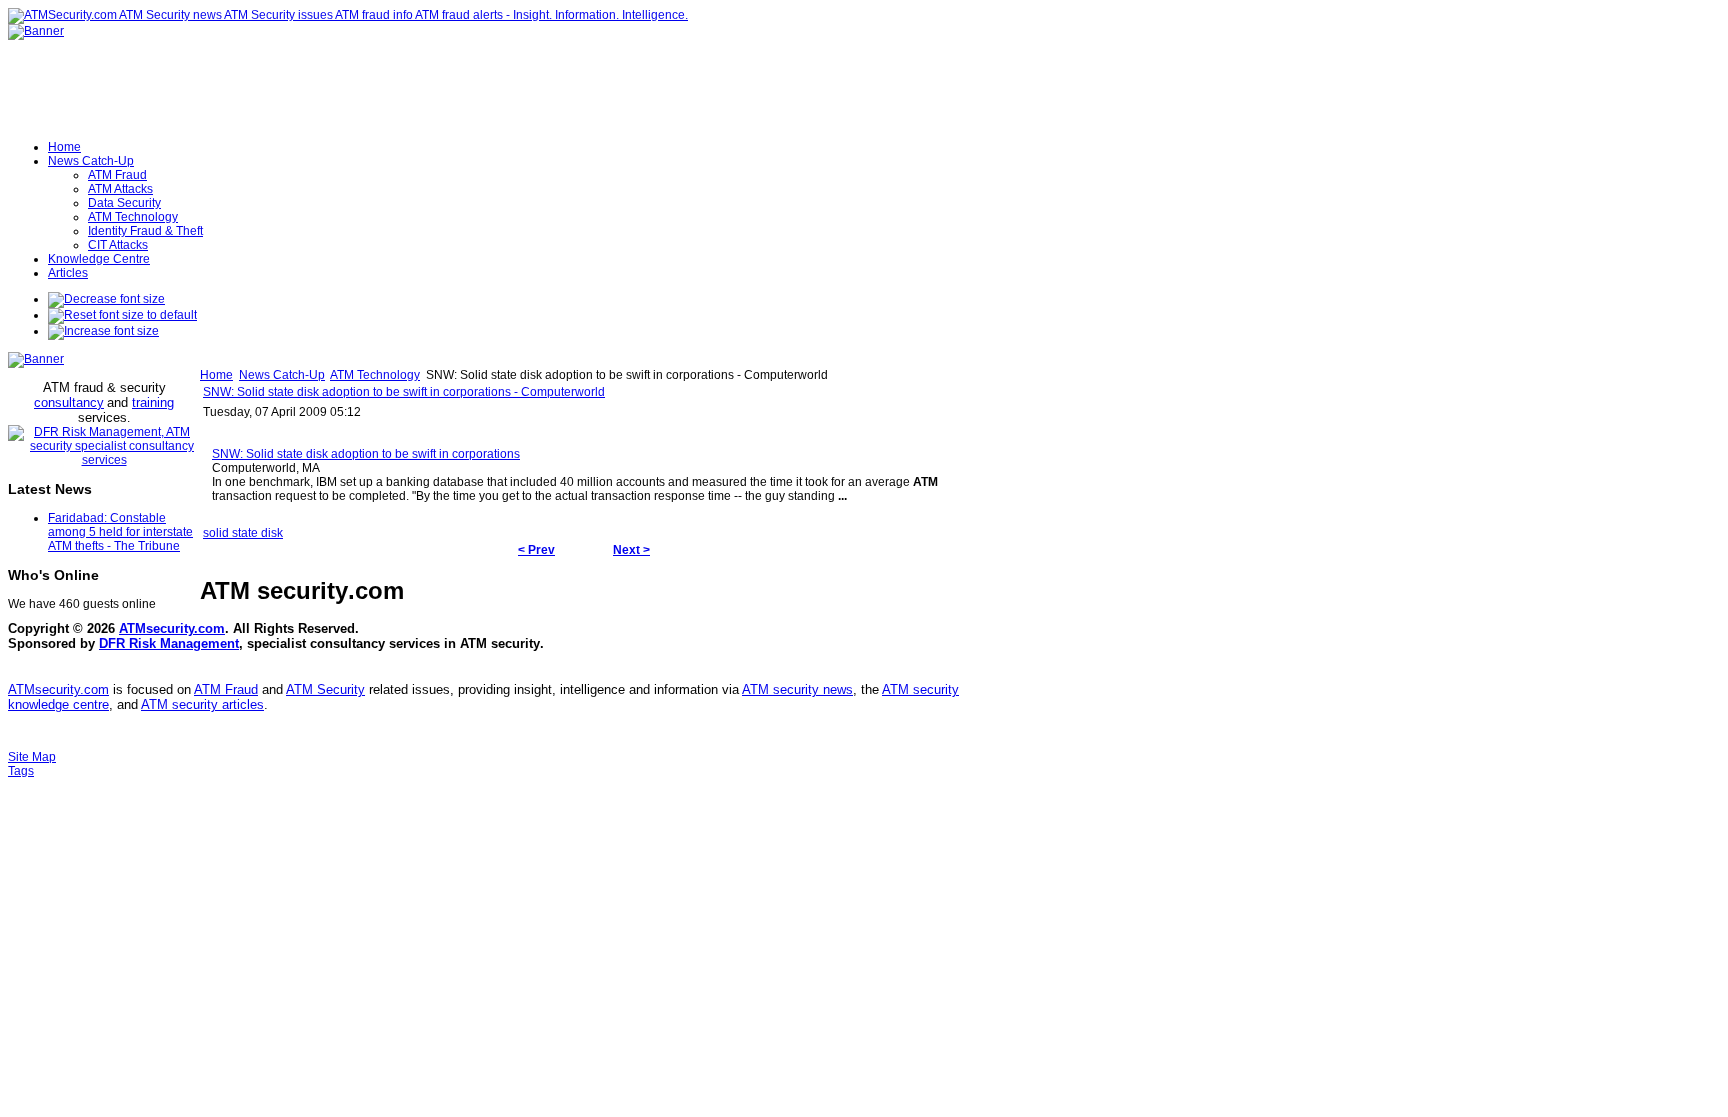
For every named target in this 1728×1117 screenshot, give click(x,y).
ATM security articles (202, 704)
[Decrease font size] (106, 299)
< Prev (536, 550)
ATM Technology (375, 375)
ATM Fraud (226, 689)
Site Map (32, 757)
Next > (631, 550)
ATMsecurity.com (172, 628)
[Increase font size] (103, 331)
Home (216, 375)
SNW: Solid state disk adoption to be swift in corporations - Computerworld (404, 392)
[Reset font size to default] (122, 315)
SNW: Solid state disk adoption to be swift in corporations (366, 454)
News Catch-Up (282, 375)
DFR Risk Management (169, 643)
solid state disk (243, 533)
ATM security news (797, 689)
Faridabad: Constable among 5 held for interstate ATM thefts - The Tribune (120, 532)
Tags (21, 771)
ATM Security (325, 689)
